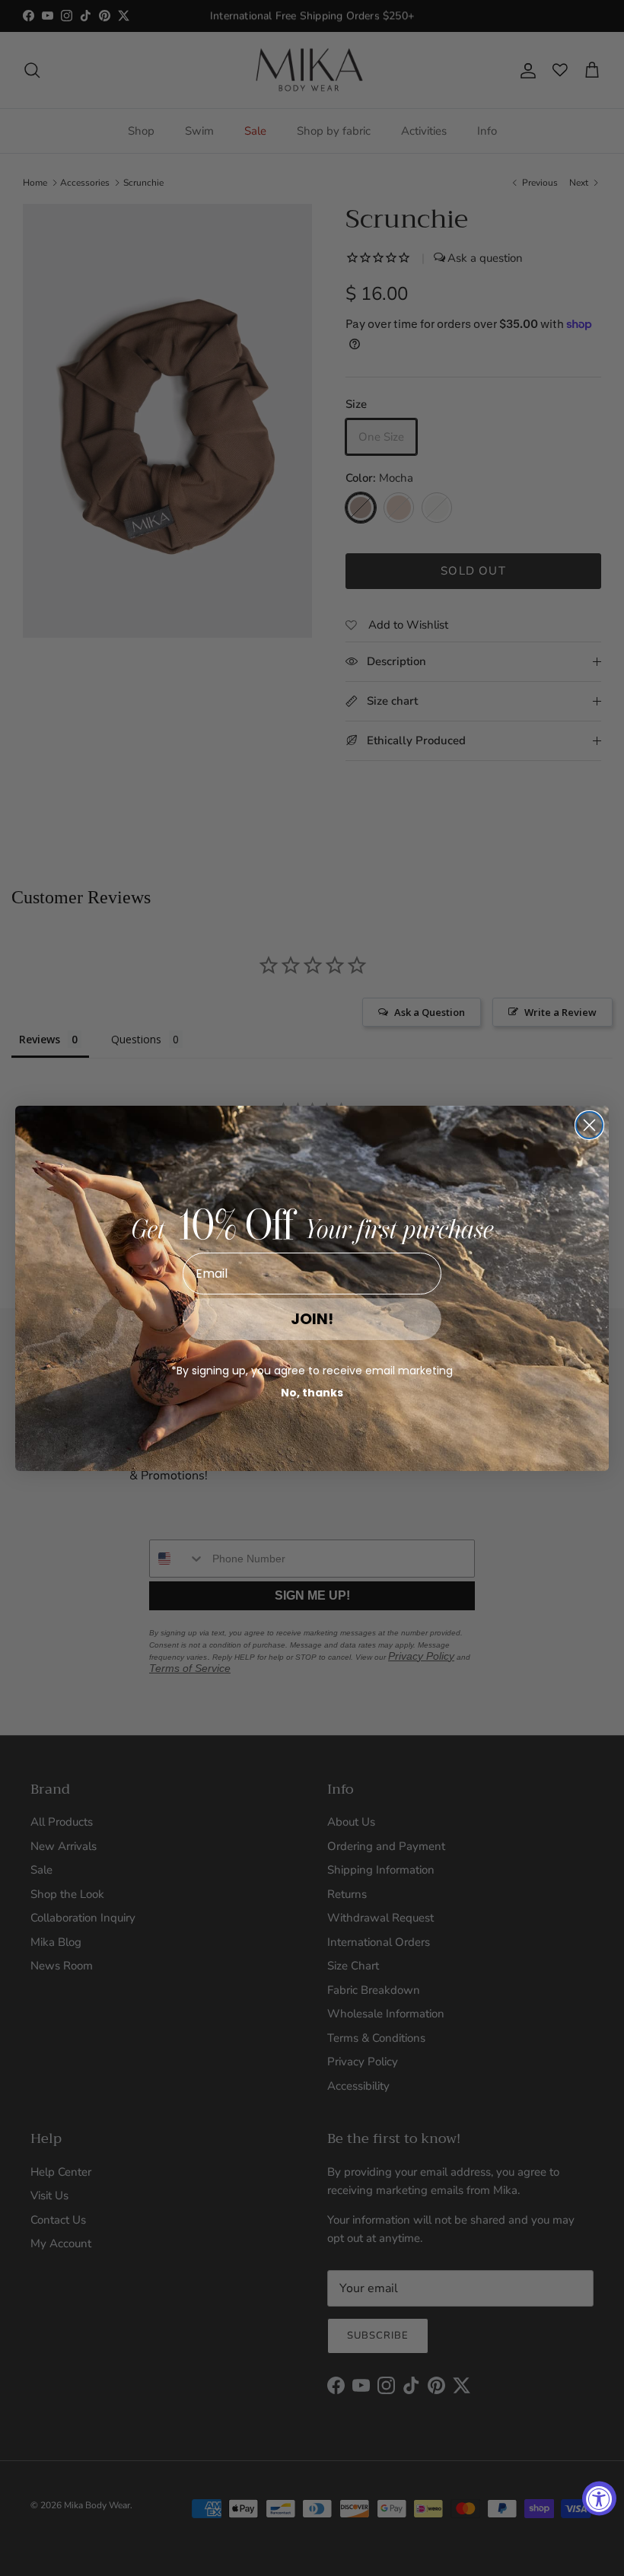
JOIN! (312, 1319)
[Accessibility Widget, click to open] (599, 2499)
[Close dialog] (589, 1125)
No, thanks (312, 1393)
